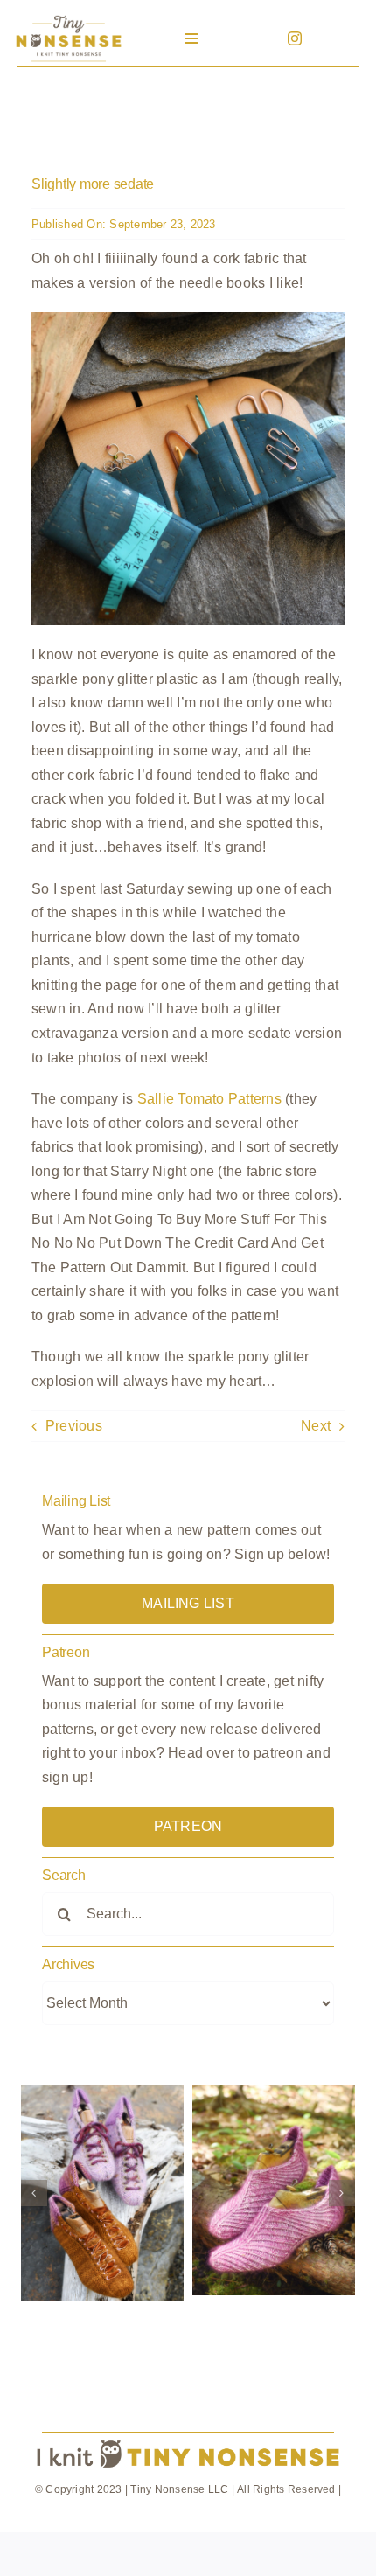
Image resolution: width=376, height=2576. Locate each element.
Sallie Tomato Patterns (209, 1099)
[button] (34, 2193)
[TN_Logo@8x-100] (68, 17)
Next (316, 1426)
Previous (74, 1426)
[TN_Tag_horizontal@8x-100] (188, 2440)
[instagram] (295, 38)
